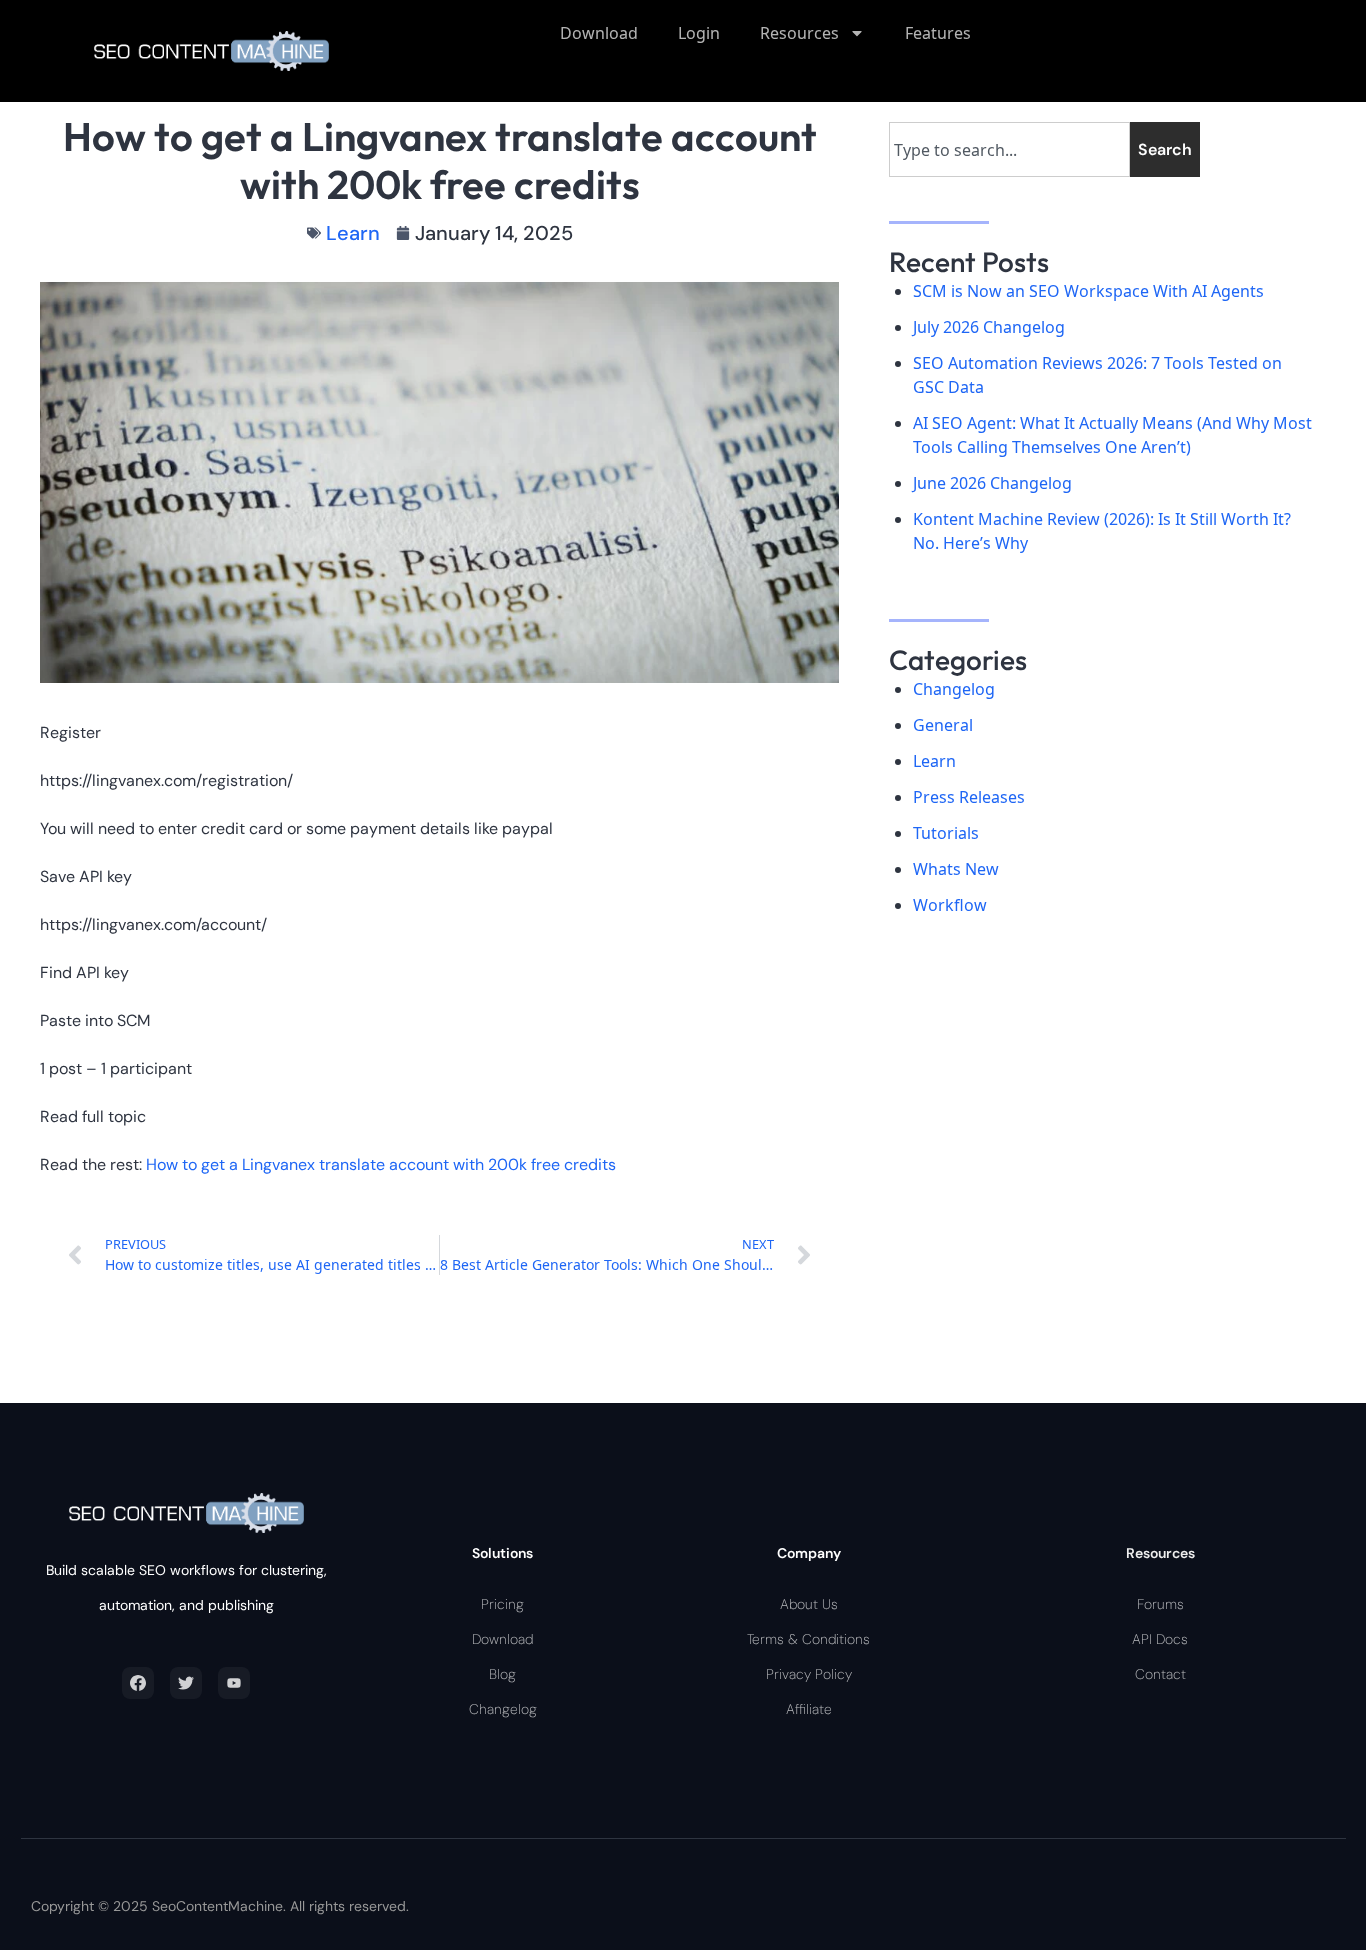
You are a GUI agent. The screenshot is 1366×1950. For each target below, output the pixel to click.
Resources (799, 33)
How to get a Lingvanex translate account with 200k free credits (381, 1164)
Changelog (954, 689)
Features (938, 33)
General (943, 725)
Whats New (956, 869)
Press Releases (969, 797)
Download (599, 33)
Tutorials (946, 833)
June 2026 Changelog (992, 483)
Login (699, 33)
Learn (353, 233)
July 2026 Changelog (989, 327)
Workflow (950, 905)
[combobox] (1009, 149)
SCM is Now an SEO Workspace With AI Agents (1088, 291)
